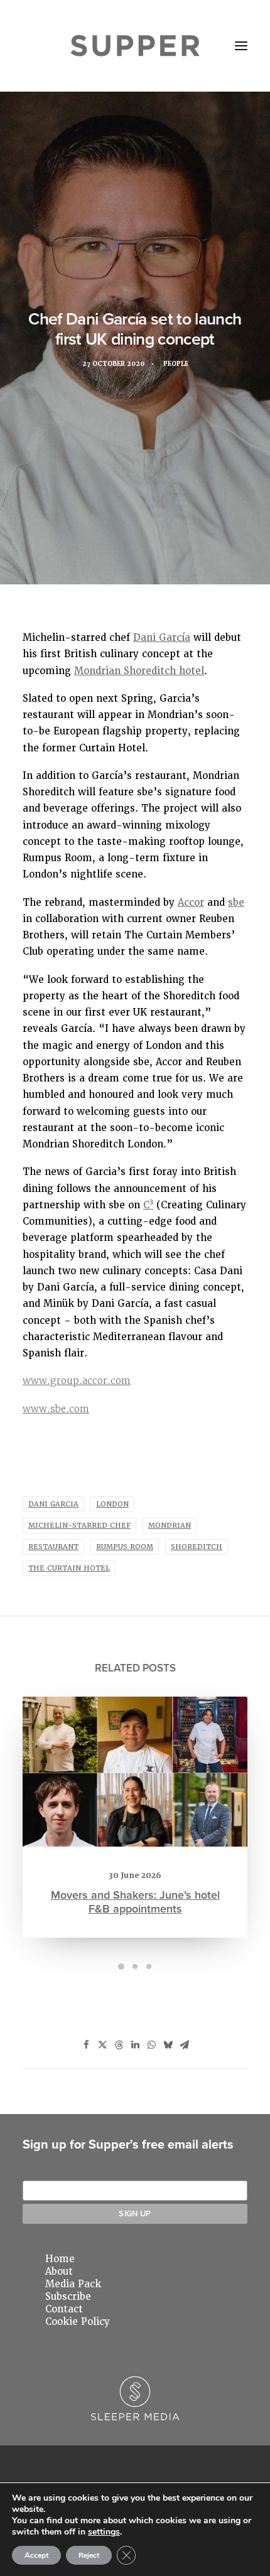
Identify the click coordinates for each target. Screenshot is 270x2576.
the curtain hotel (69, 1568)
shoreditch (197, 1547)
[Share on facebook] (86, 2045)
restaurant (53, 1547)
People (176, 364)
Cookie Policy (78, 2322)
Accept (36, 2555)
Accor (191, 903)
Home (60, 2259)
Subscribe (68, 2297)
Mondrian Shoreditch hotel (139, 671)
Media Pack (73, 2284)
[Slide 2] (135, 1967)
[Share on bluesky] (168, 2045)
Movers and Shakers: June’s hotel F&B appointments (135, 1902)
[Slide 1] (121, 1967)
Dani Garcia (53, 1504)
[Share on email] (184, 2045)
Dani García (162, 638)
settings (104, 2532)
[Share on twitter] (102, 2045)
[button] (241, 46)
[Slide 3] (149, 1967)
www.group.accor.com (77, 1381)
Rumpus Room (125, 1547)
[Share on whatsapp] (151, 2045)
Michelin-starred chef (79, 1526)
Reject (89, 2555)
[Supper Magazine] (135, 46)
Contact (64, 2309)
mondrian (170, 1526)
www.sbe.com (56, 1409)
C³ (148, 1205)
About (59, 2272)
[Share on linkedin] (135, 2045)
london (112, 1504)
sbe (236, 903)
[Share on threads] (119, 2045)
